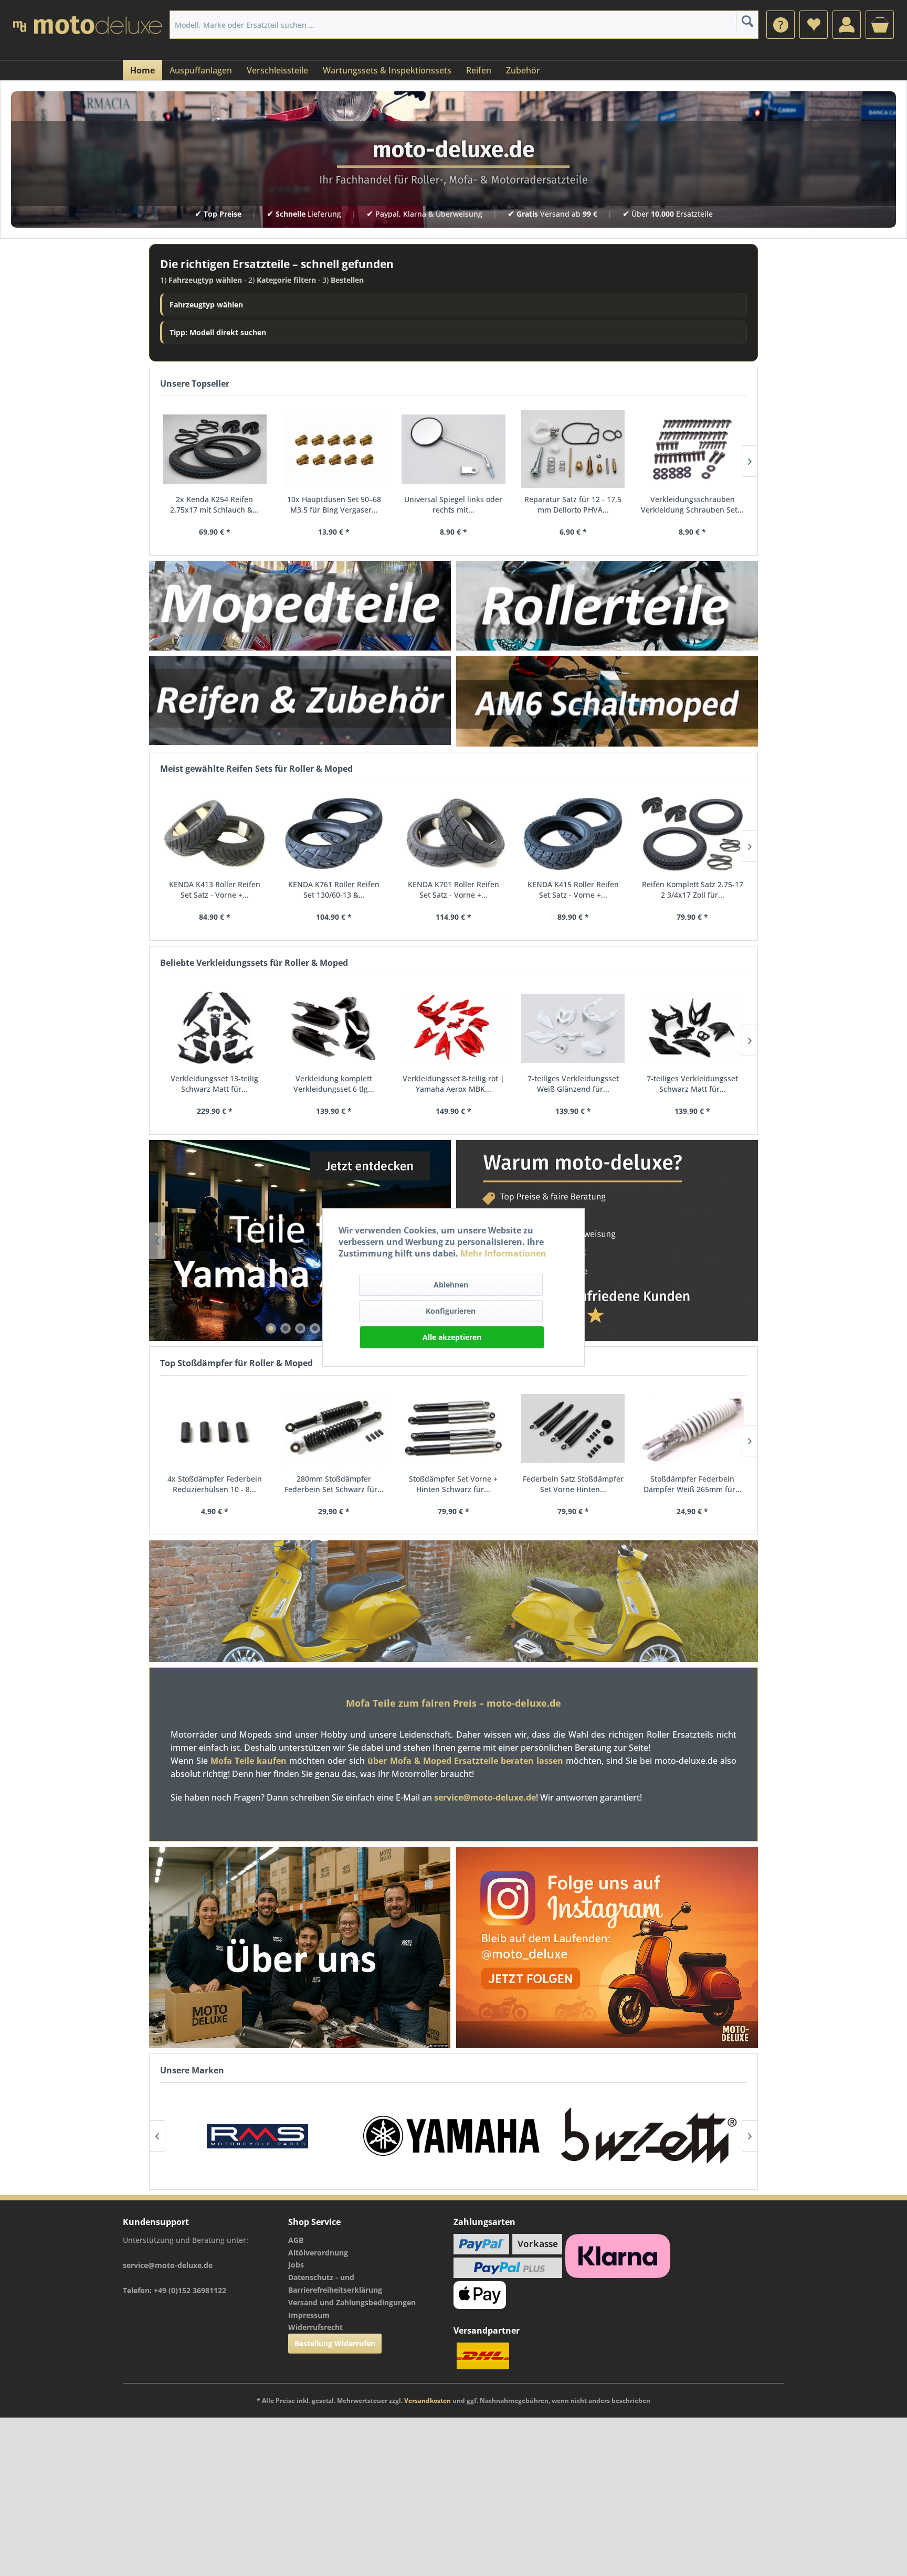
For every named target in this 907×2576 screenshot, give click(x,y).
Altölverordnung (318, 2253)
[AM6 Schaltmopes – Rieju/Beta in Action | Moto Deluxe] (607, 701)
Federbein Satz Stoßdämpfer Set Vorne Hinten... (573, 1484)
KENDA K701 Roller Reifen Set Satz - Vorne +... (454, 890)
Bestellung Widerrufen (335, 2343)
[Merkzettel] (814, 25)
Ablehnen (451, 1285)
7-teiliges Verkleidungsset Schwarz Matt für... (692, 1084)
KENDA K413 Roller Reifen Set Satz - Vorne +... (215, 890)
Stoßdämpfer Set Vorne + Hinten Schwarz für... (453, 1484)
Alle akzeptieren (452, 1337)
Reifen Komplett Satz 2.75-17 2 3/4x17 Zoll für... (693, 890)
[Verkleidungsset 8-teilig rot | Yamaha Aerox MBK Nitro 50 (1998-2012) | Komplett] (454, 1028)
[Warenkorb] (880, 25)
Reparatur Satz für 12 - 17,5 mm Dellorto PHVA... (573, 504)
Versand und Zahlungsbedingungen (352, 2302)
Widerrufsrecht (315, 2327)
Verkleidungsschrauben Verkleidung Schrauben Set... (692, 504)
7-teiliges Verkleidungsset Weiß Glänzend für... (573, 1084)
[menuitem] (781, 25)
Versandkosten (428, 2401)
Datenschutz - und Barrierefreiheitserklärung (335, 2284)
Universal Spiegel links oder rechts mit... (453, 504)
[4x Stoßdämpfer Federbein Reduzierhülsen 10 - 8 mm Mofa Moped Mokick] (215, 1429)
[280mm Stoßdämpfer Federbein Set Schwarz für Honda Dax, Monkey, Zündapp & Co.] (334, 1429)
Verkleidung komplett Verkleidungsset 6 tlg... (334, 1084)
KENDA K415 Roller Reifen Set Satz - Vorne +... (573, 890)
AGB (296, 2240)
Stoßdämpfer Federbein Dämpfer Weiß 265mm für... (693, 1484)
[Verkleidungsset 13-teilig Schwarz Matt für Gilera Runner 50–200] (215, 1028)
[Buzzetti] (453, 2136)
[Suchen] (747, 21)
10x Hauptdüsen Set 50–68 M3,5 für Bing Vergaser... (334, 504)
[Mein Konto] (847, 25)
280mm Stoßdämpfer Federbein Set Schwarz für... (334, 1484)
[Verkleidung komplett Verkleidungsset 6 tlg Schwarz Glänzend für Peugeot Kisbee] (334, 1028)
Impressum (309, 2315)
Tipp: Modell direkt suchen (218, 332)
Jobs (296, 2265)
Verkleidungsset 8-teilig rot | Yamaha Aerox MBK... (454, 1084)
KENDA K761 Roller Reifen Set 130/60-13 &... (334, 890)
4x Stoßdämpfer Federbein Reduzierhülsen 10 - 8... (215, 1484)
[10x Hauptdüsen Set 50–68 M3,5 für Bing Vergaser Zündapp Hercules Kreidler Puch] (334, 449)
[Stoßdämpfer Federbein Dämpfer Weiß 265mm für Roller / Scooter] (692, 1429)
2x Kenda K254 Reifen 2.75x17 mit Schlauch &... (214, 504)
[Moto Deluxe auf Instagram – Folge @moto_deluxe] (607, 1947)
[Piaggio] (649, 2136)
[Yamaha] (257, 2136)
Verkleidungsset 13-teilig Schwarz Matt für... (214, 1084)
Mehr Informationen (503, 1253)
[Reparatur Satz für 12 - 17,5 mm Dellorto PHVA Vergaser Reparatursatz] (573, 449)
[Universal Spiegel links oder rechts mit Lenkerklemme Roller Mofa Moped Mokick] (454, 449)
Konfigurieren (451, 1311)
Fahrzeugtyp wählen (206, 305)
